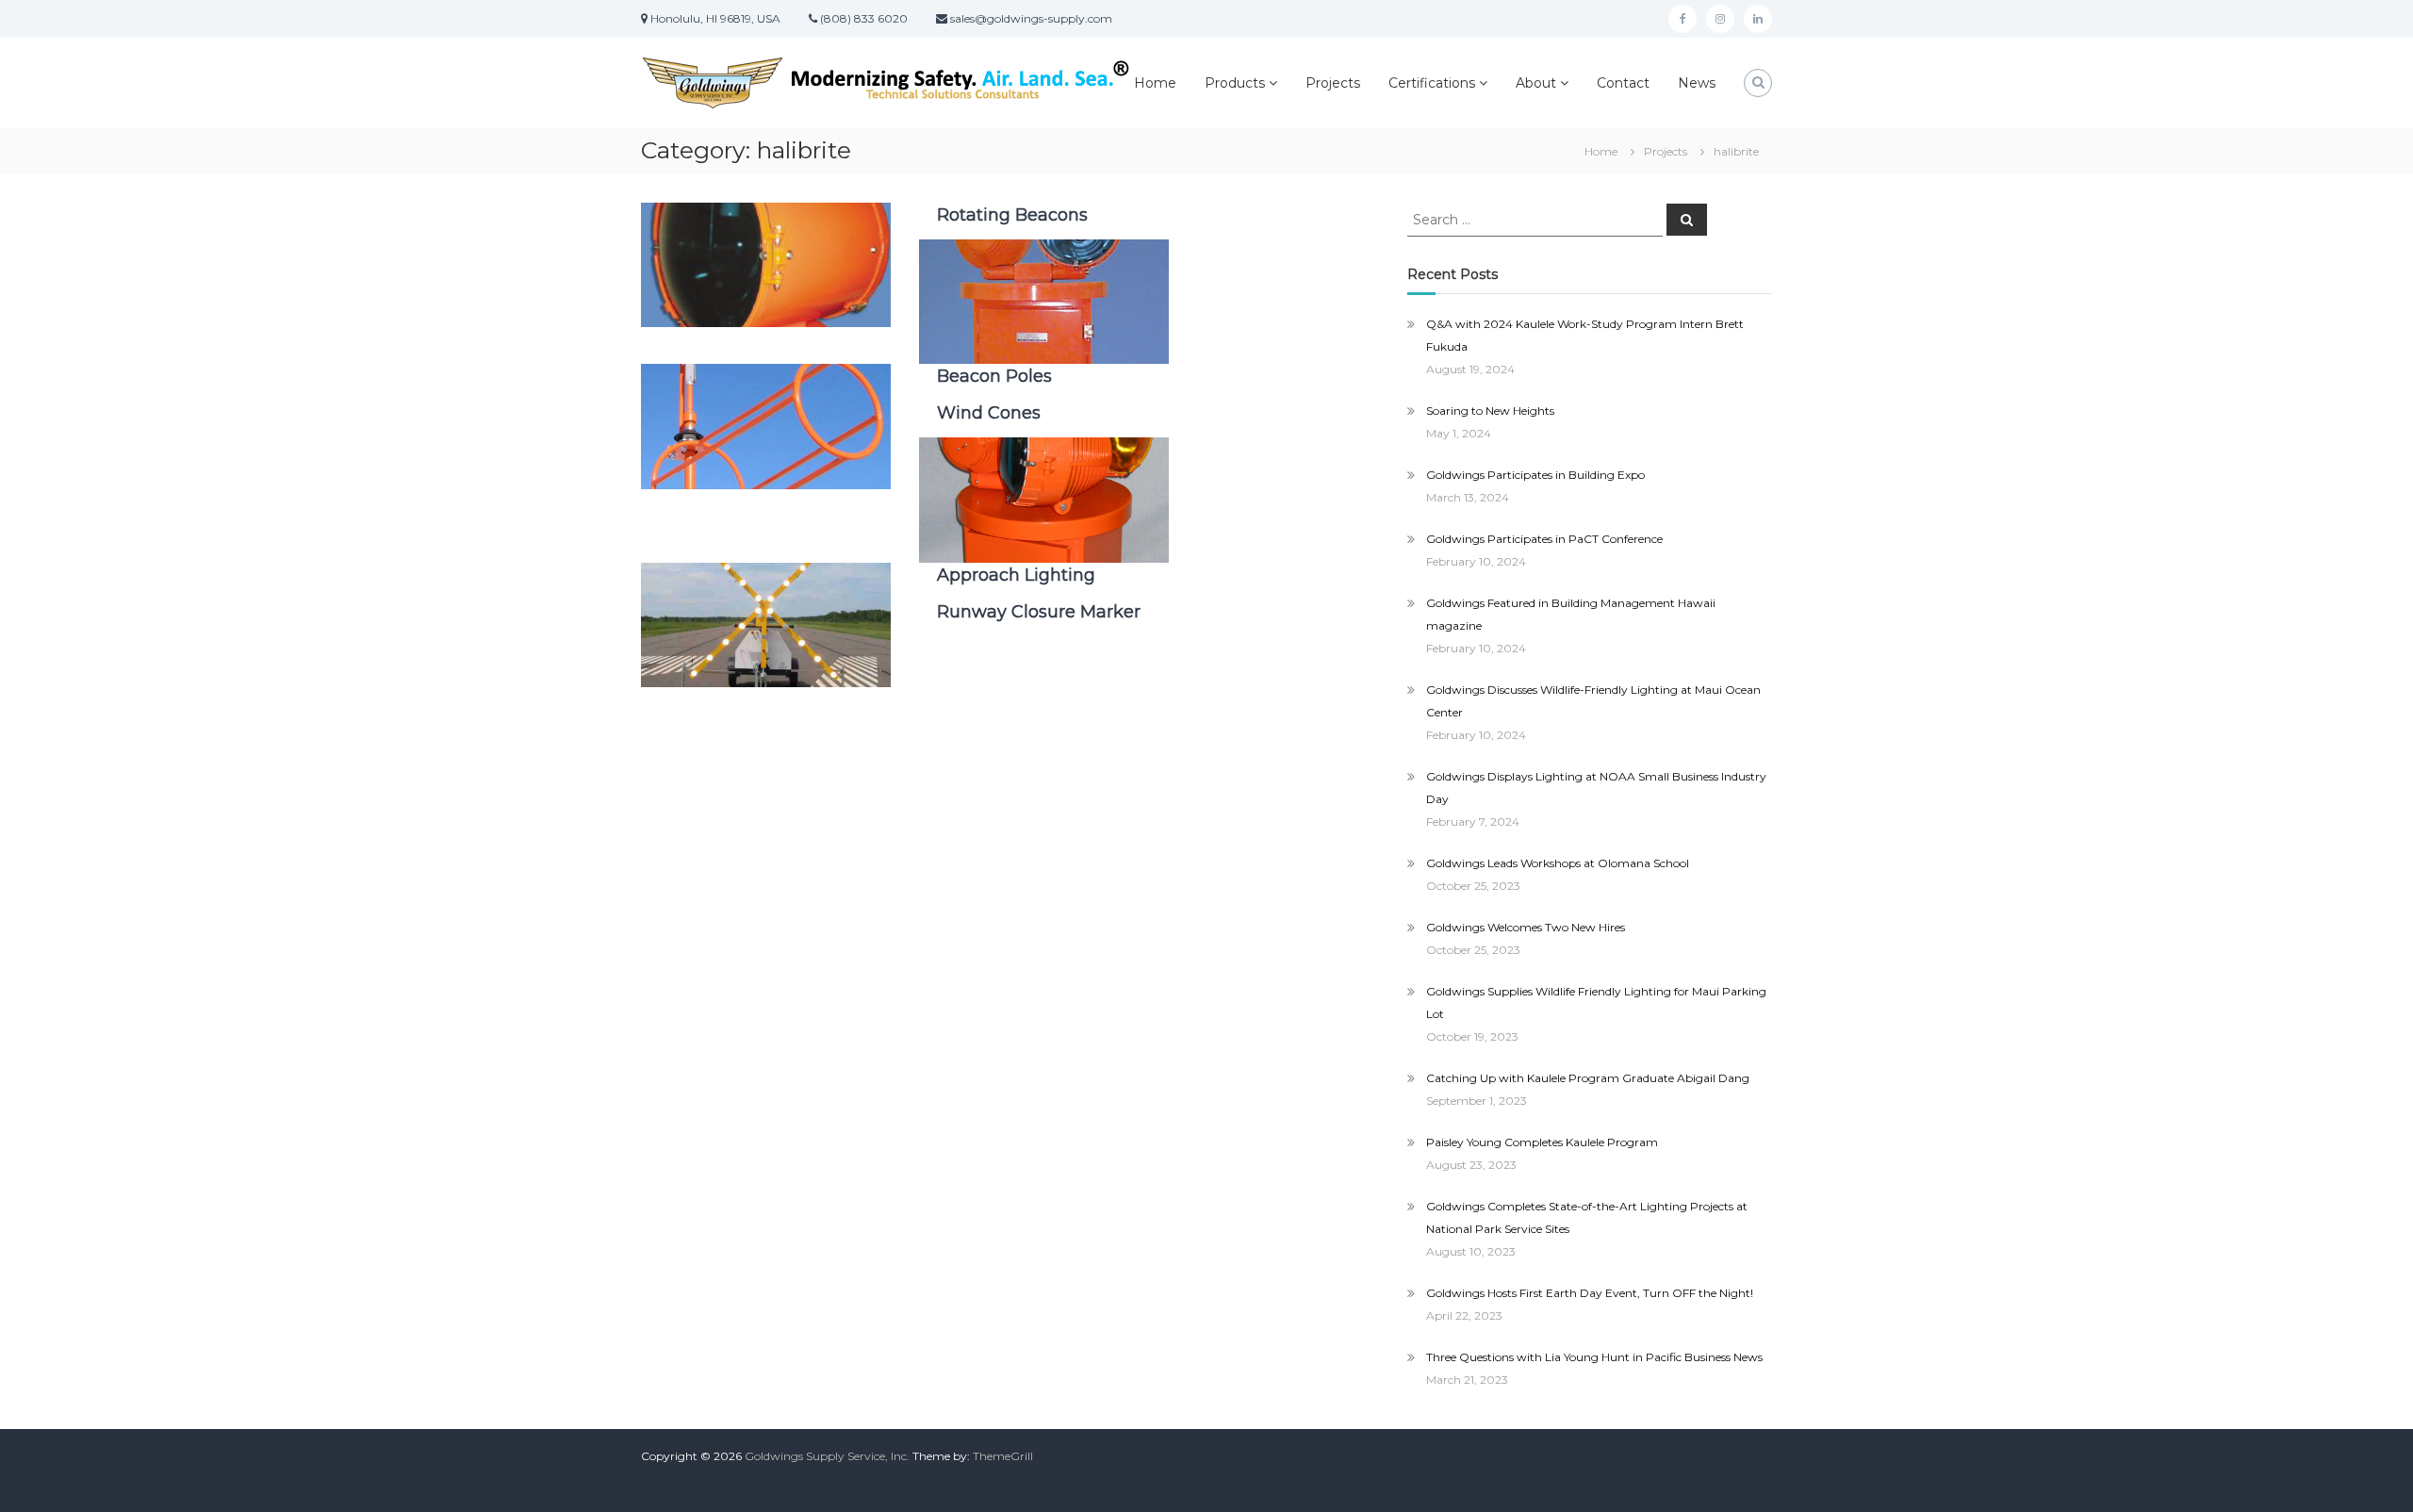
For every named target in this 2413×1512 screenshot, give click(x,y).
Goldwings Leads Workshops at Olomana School (1558, 863)
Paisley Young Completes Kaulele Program (1542, 1142)
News (1697, 83)
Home (1155, 83)
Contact (1623, 83)
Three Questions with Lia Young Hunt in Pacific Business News (1594, 1357)
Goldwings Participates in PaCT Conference (1544, 539)
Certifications (1432, 83)
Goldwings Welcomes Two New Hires (1526, 927)
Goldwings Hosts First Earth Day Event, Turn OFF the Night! (1590, 1293)
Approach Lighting (1016, 575)
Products (1235, 83)
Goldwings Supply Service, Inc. (827, 1456)
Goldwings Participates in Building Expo (1535, 475)
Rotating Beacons (1012, 215)
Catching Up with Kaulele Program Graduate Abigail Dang (1588, 1078)
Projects (1333, 83)
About (1536, 83)
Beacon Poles (994, 376)
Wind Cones (989, 413)
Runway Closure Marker (1039, 612)
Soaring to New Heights (1490, 411)
